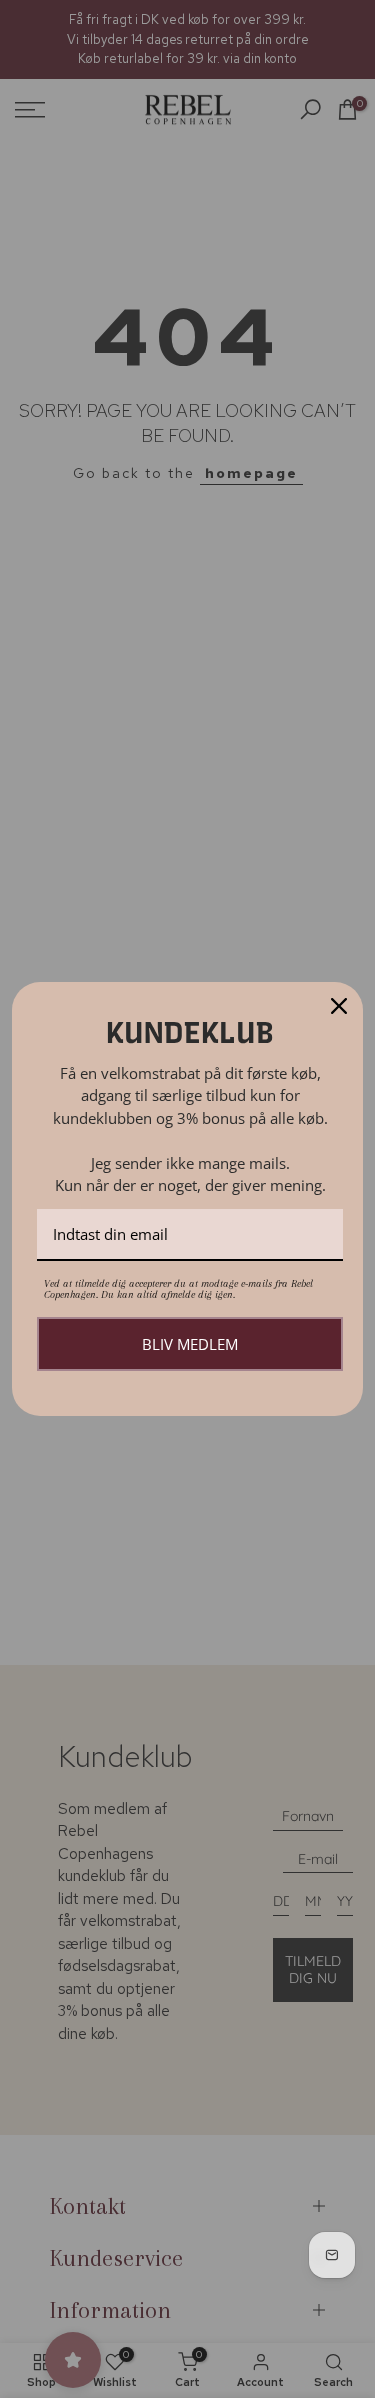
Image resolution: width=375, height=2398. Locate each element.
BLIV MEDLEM (190, 1344)
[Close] (339, 1006)
